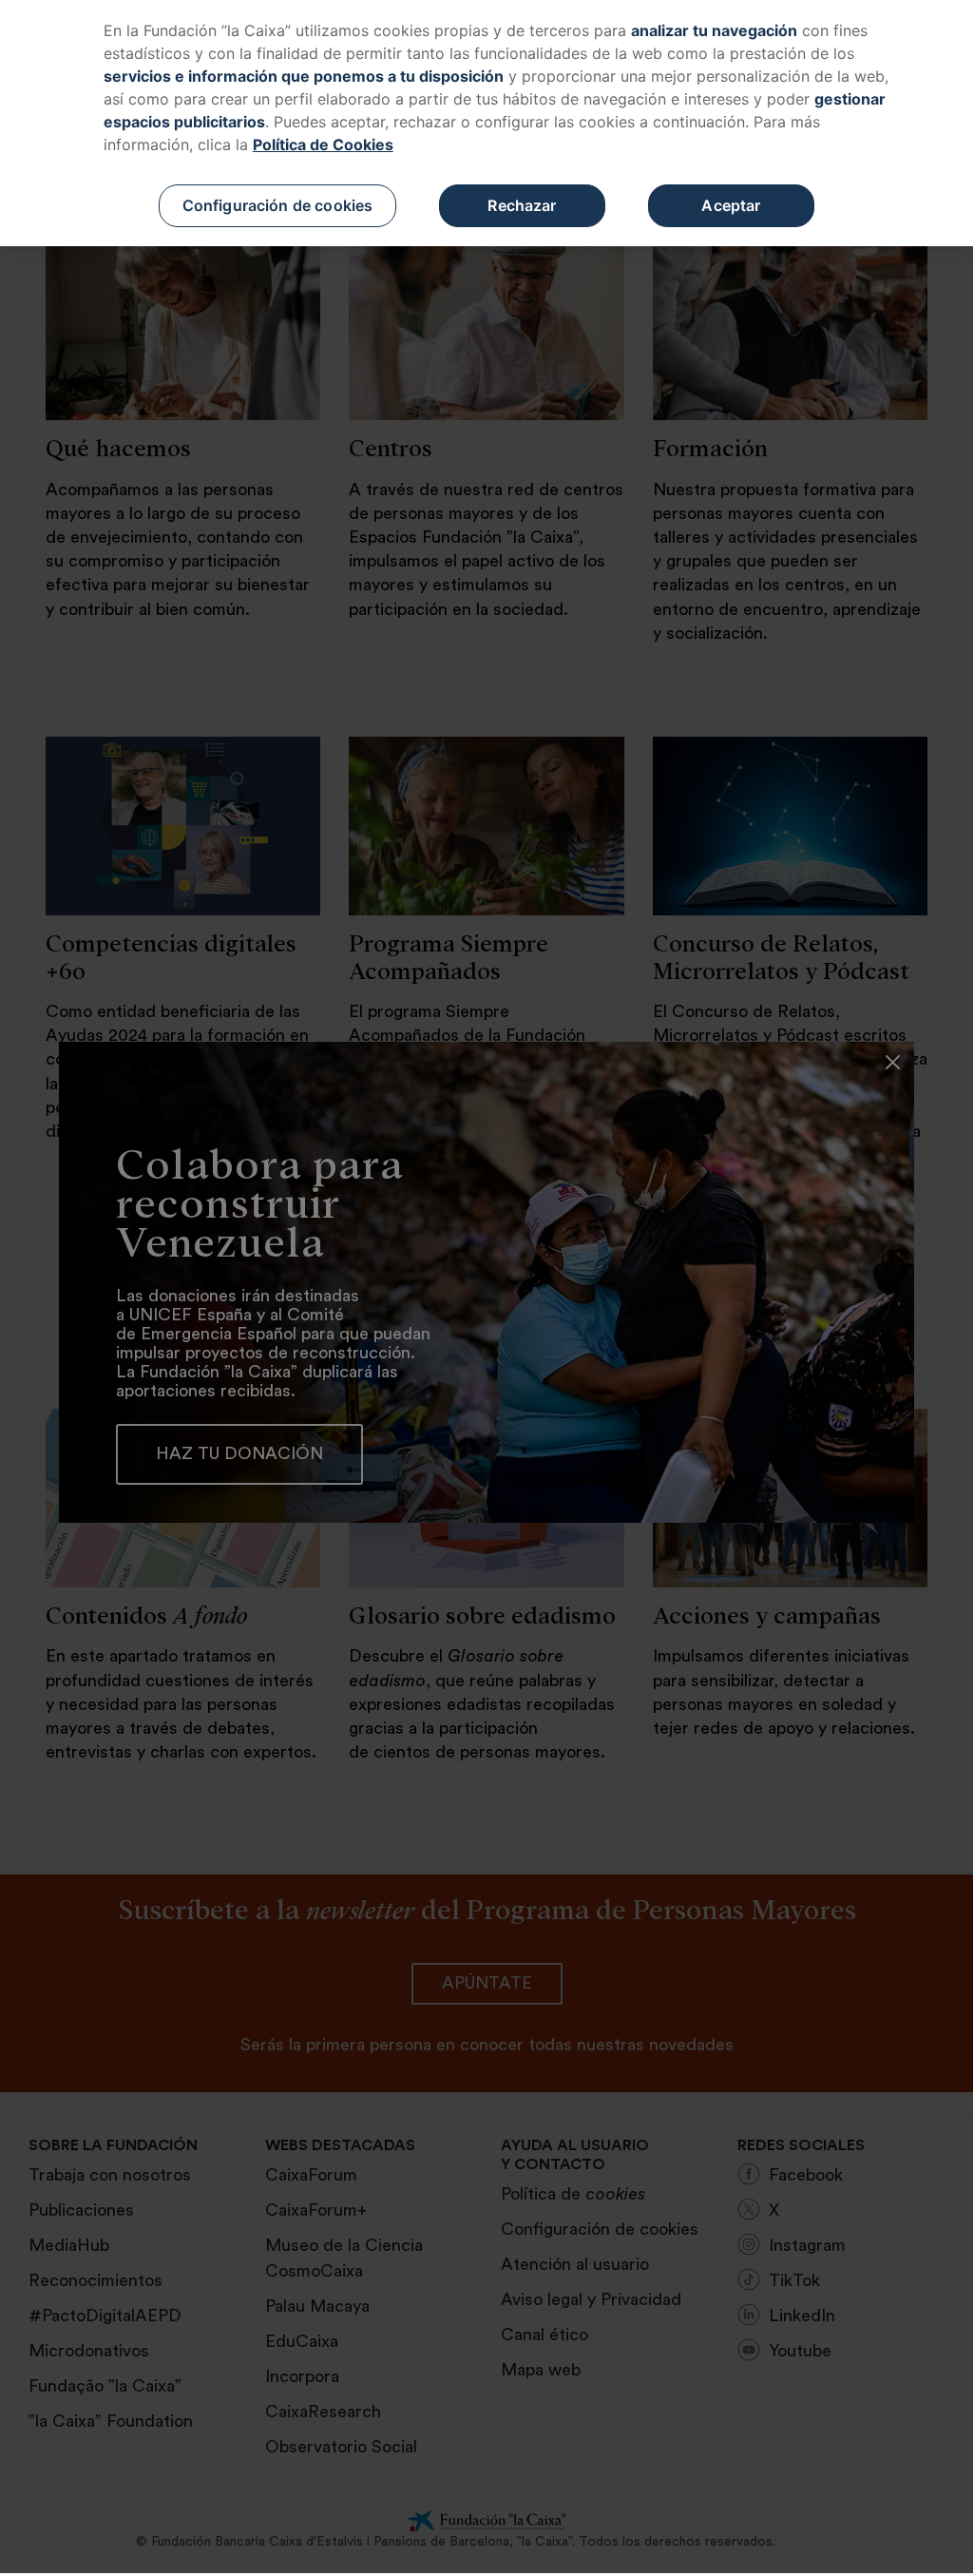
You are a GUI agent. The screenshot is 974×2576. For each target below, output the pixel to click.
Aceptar (731, 205)
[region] (487, 123)
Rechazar (522, 205)
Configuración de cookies (278, 205)
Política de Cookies (323, 144)
